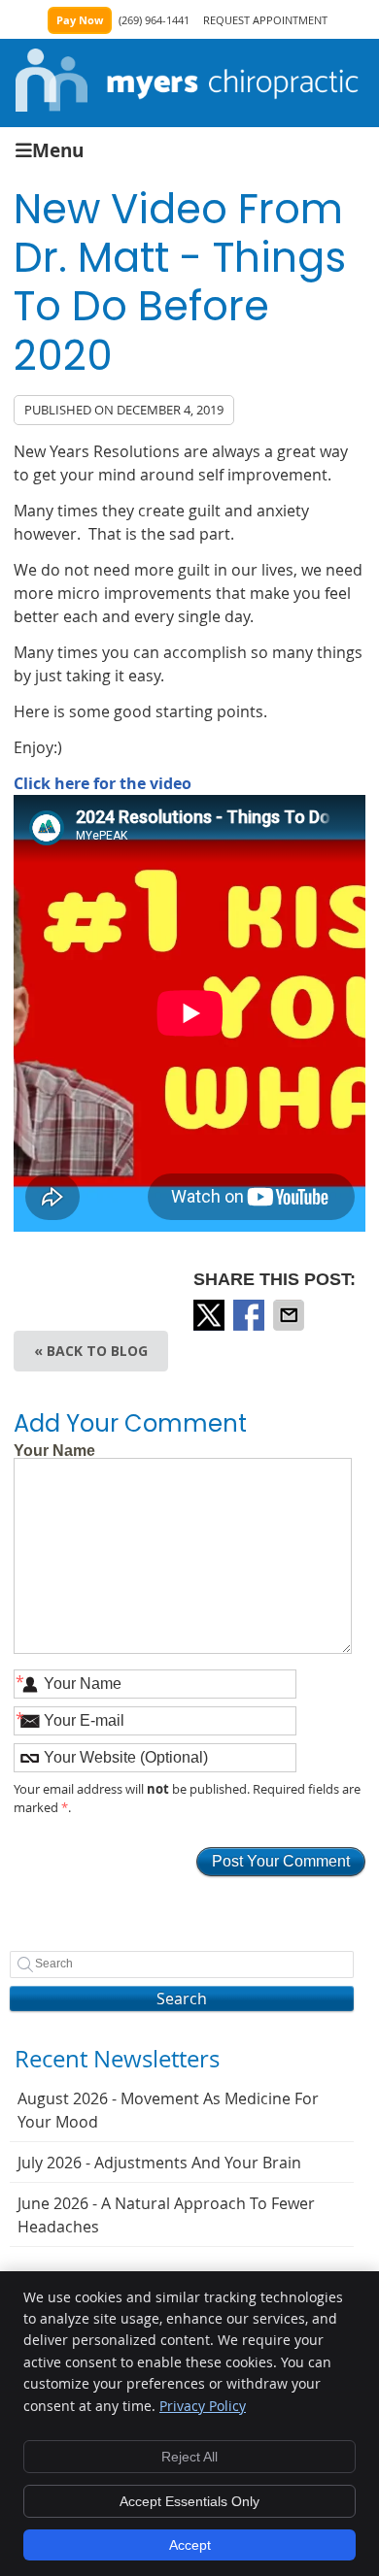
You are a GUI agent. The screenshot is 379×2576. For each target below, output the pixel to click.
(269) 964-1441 (154, 20)
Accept (190, 2545)
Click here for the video (103, 783)
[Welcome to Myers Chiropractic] (188, 106)
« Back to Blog (91, 1351)
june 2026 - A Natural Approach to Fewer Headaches (166, 2215)
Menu (58, 149)
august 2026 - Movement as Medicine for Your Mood (168, 2110)
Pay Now (80, 20)
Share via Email (291, 1315)
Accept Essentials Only (189, 2501)
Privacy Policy (203, 2406)
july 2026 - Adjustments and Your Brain (159, 2163)
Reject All (189, 2457)
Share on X (211, 1315)
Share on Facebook (251, 1315)
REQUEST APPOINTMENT (265, 20)
